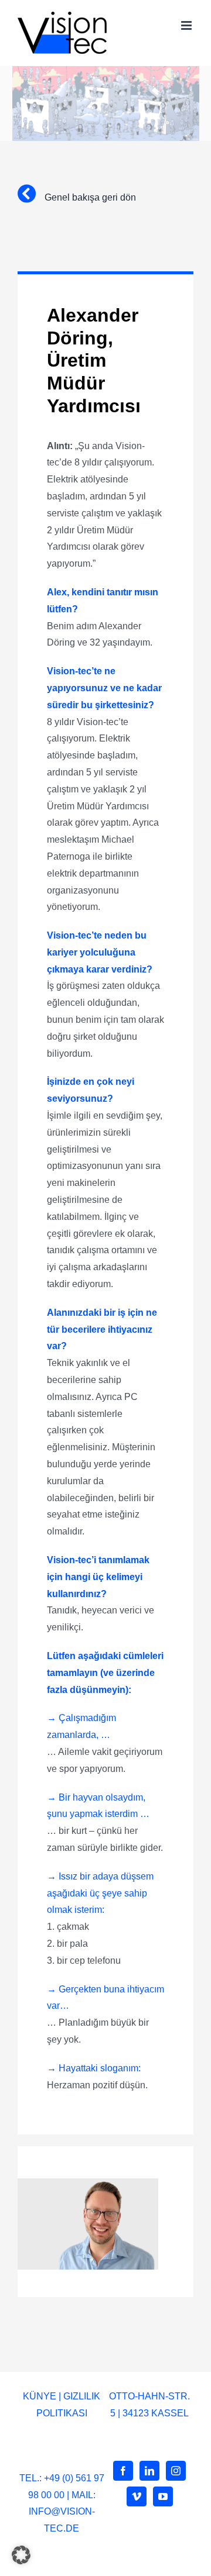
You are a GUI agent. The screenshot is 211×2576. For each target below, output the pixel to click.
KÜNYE (40, 2396)
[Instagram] (176, 2471)
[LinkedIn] (149, 2471)
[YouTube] (163, 2496)
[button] (21, 2555)
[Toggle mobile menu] (187, 25)
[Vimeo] (137, 2496)
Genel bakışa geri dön (89, 197)
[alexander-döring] (88, 2183)
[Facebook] (123, 2471)
